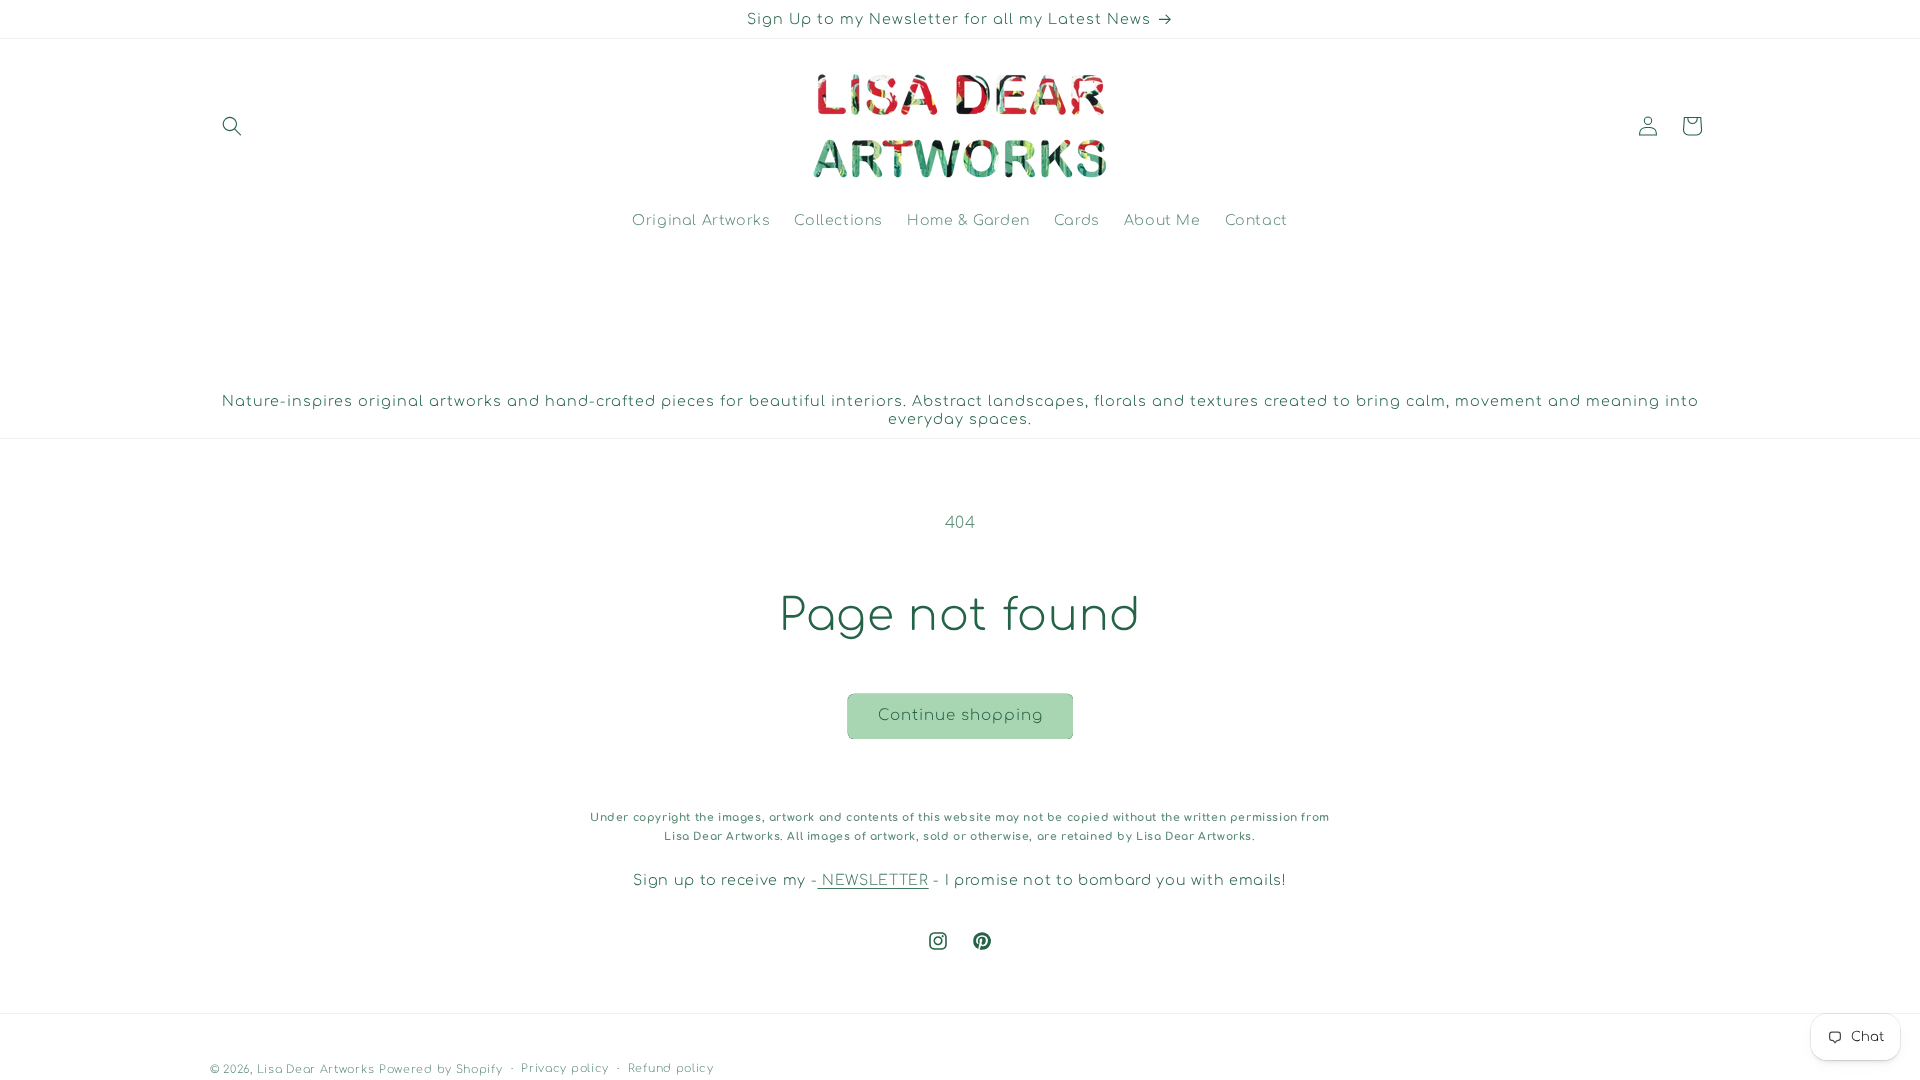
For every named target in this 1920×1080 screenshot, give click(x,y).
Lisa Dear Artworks (316, 1069)
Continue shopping (960, 715)
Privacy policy (565, 1068)
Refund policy (671, 1068)
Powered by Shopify (441, 1069)
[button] (232, 126)
